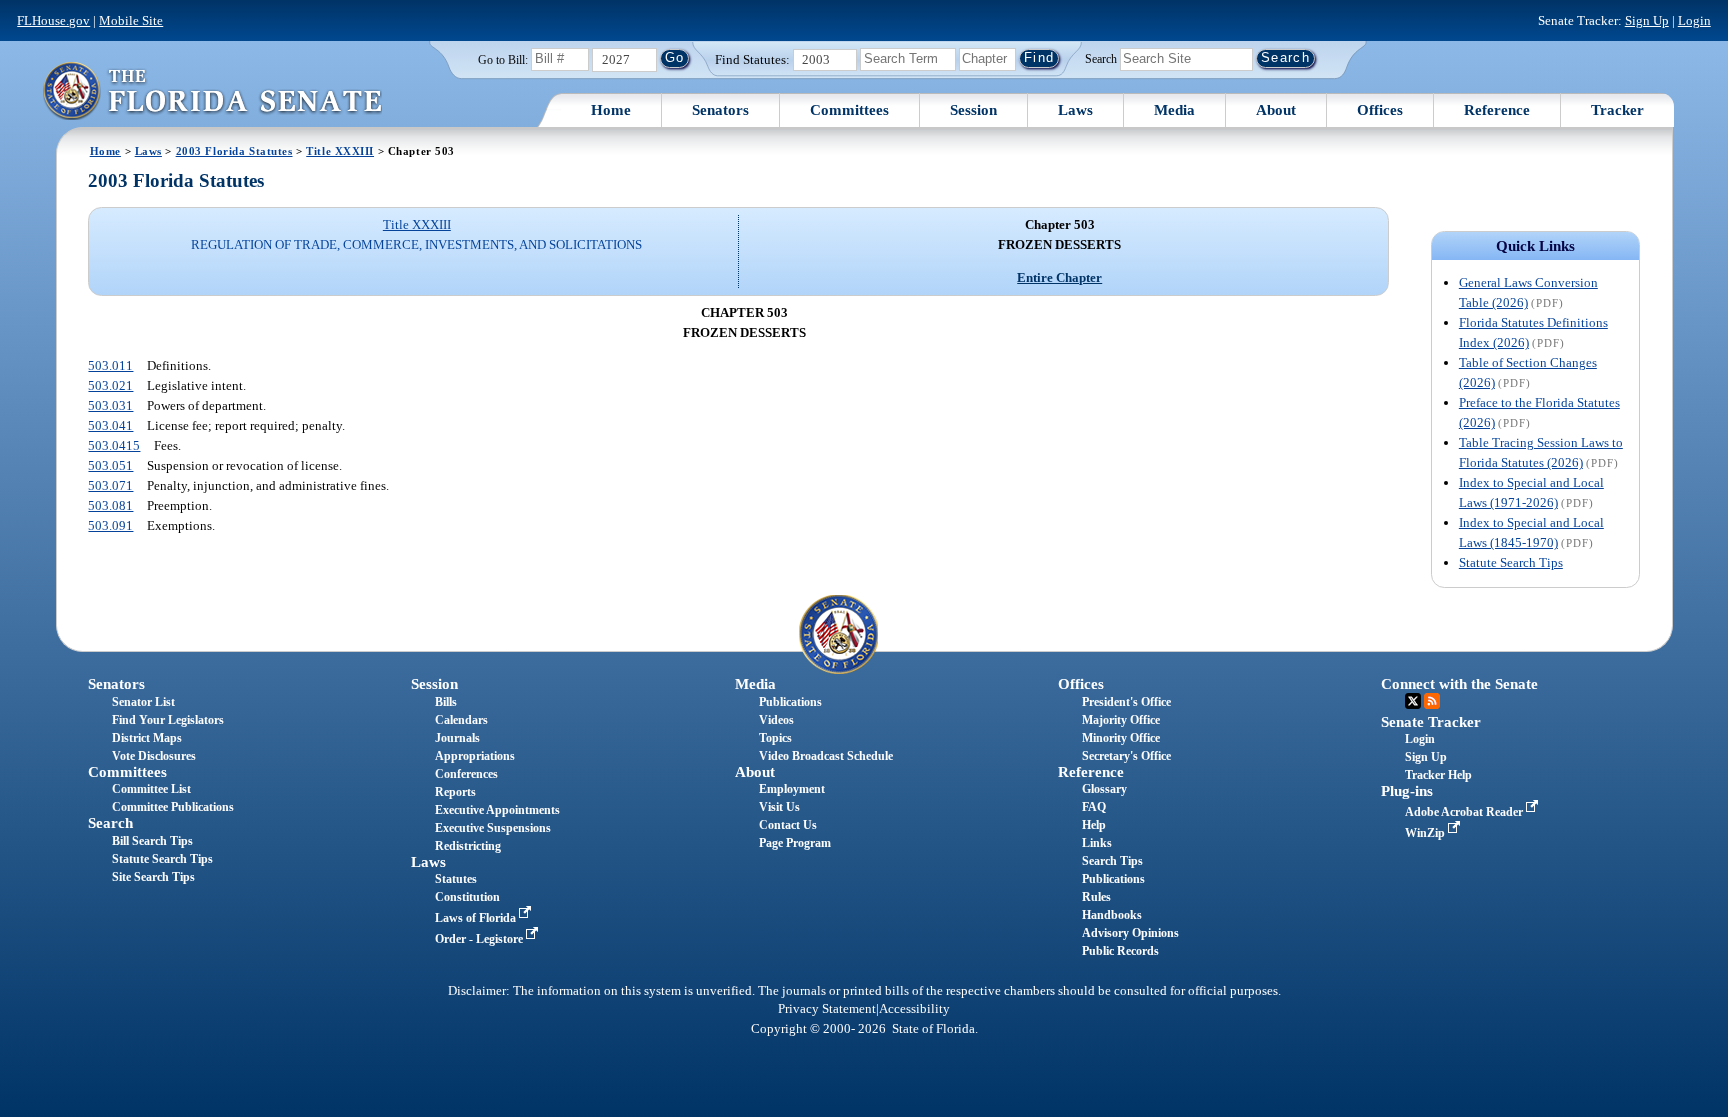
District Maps (147, 738)
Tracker (1617, 110)
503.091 (110, 525)
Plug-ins (1407, 791)
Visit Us (779, 807)
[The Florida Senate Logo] (212, 90)
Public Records (1120, 951)
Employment (792, 789)
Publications (790, 702)
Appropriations (475, 756)
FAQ (1094, 807)
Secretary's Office (1126, 756)
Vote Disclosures (154, 756)
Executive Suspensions (493, 828)
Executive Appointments (497, 810)
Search (1101, 58)
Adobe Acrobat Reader (1465, 812)
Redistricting (468, 846)
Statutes (456, 879)
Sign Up (1647, 20)
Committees (849, 110)
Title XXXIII (340, 151)
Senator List (143, 702)
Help (1094, 825)
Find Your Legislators (168, 720)
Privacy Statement (827, 1009)
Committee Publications (173, 807)
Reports (455, 792)
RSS (1432, 701)
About (1276, 110)
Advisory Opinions (1130, 933)
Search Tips (1112, 861)
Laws (1075, 110)
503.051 (110, 465)
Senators (720, 110)
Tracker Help (1438, 775)
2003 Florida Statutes (234, 151)
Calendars (461, 720)
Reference (1497, 110)
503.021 (110, 385)
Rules (1096, 897)
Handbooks (1112, 915)
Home (611, 110)
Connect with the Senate (1459, 684)
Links (1097, 843)
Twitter (1413, 701)
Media (1174, 110)
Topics (775, 738)
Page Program (795, 843)
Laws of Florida (477, 918)
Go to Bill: (503, 60)
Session (973, 110)
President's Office (1126, 702)
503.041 (110, 425)
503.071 (110, 485)
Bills (446, 702)
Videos (776, 720)
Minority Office (1121, 738)
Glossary (1104, 789)
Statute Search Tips (1511, 562)
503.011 (110, 365)
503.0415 (114, 445)
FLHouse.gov (53, 20)
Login (1694, 20)
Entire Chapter (1059, 277)
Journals (457, 738)
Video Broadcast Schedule (826, 756)
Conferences (466, 774)
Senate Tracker (1431, 722)
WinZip (1426, 833)
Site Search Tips (153, 877)
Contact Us (788, 825)
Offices (1380, 110)
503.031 (110, 405)
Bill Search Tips (152, 841)
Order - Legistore (480, 939)
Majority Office (1121, 720)
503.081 (110, 505)
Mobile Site (131, 20)
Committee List (151, 789)
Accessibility (914, 1009)
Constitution (467, 897)
